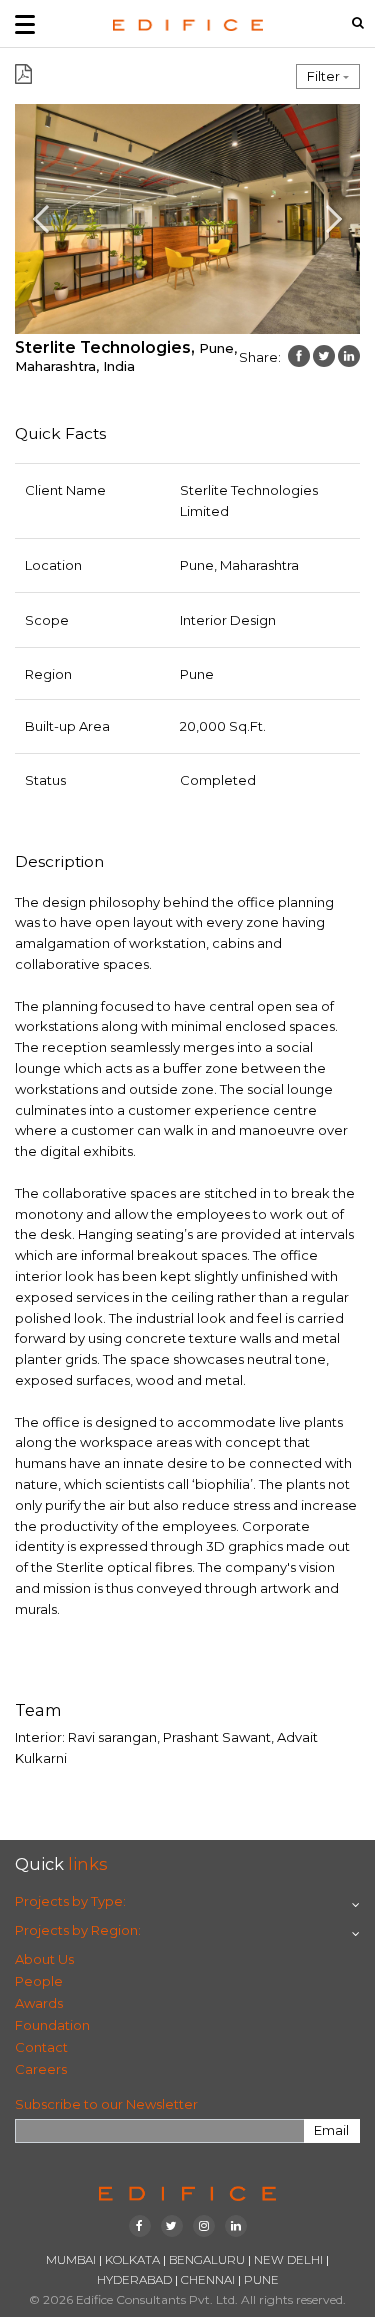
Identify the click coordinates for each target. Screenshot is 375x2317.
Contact (41, 2047)
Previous (32, 219)
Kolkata (132, 2260)
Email (331, 2130)
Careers (41, 2069)
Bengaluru (207, 2260)
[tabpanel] (187, 219)
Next (343, 219)
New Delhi (288, 2260)
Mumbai (71, 2260)
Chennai (208, 2280)
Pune (261, 2280)
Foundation (52, 2025)
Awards (39, 2003)
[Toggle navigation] (25, 23)
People (39, 1981)
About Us (44, 1959)
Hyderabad (134, 2280)
